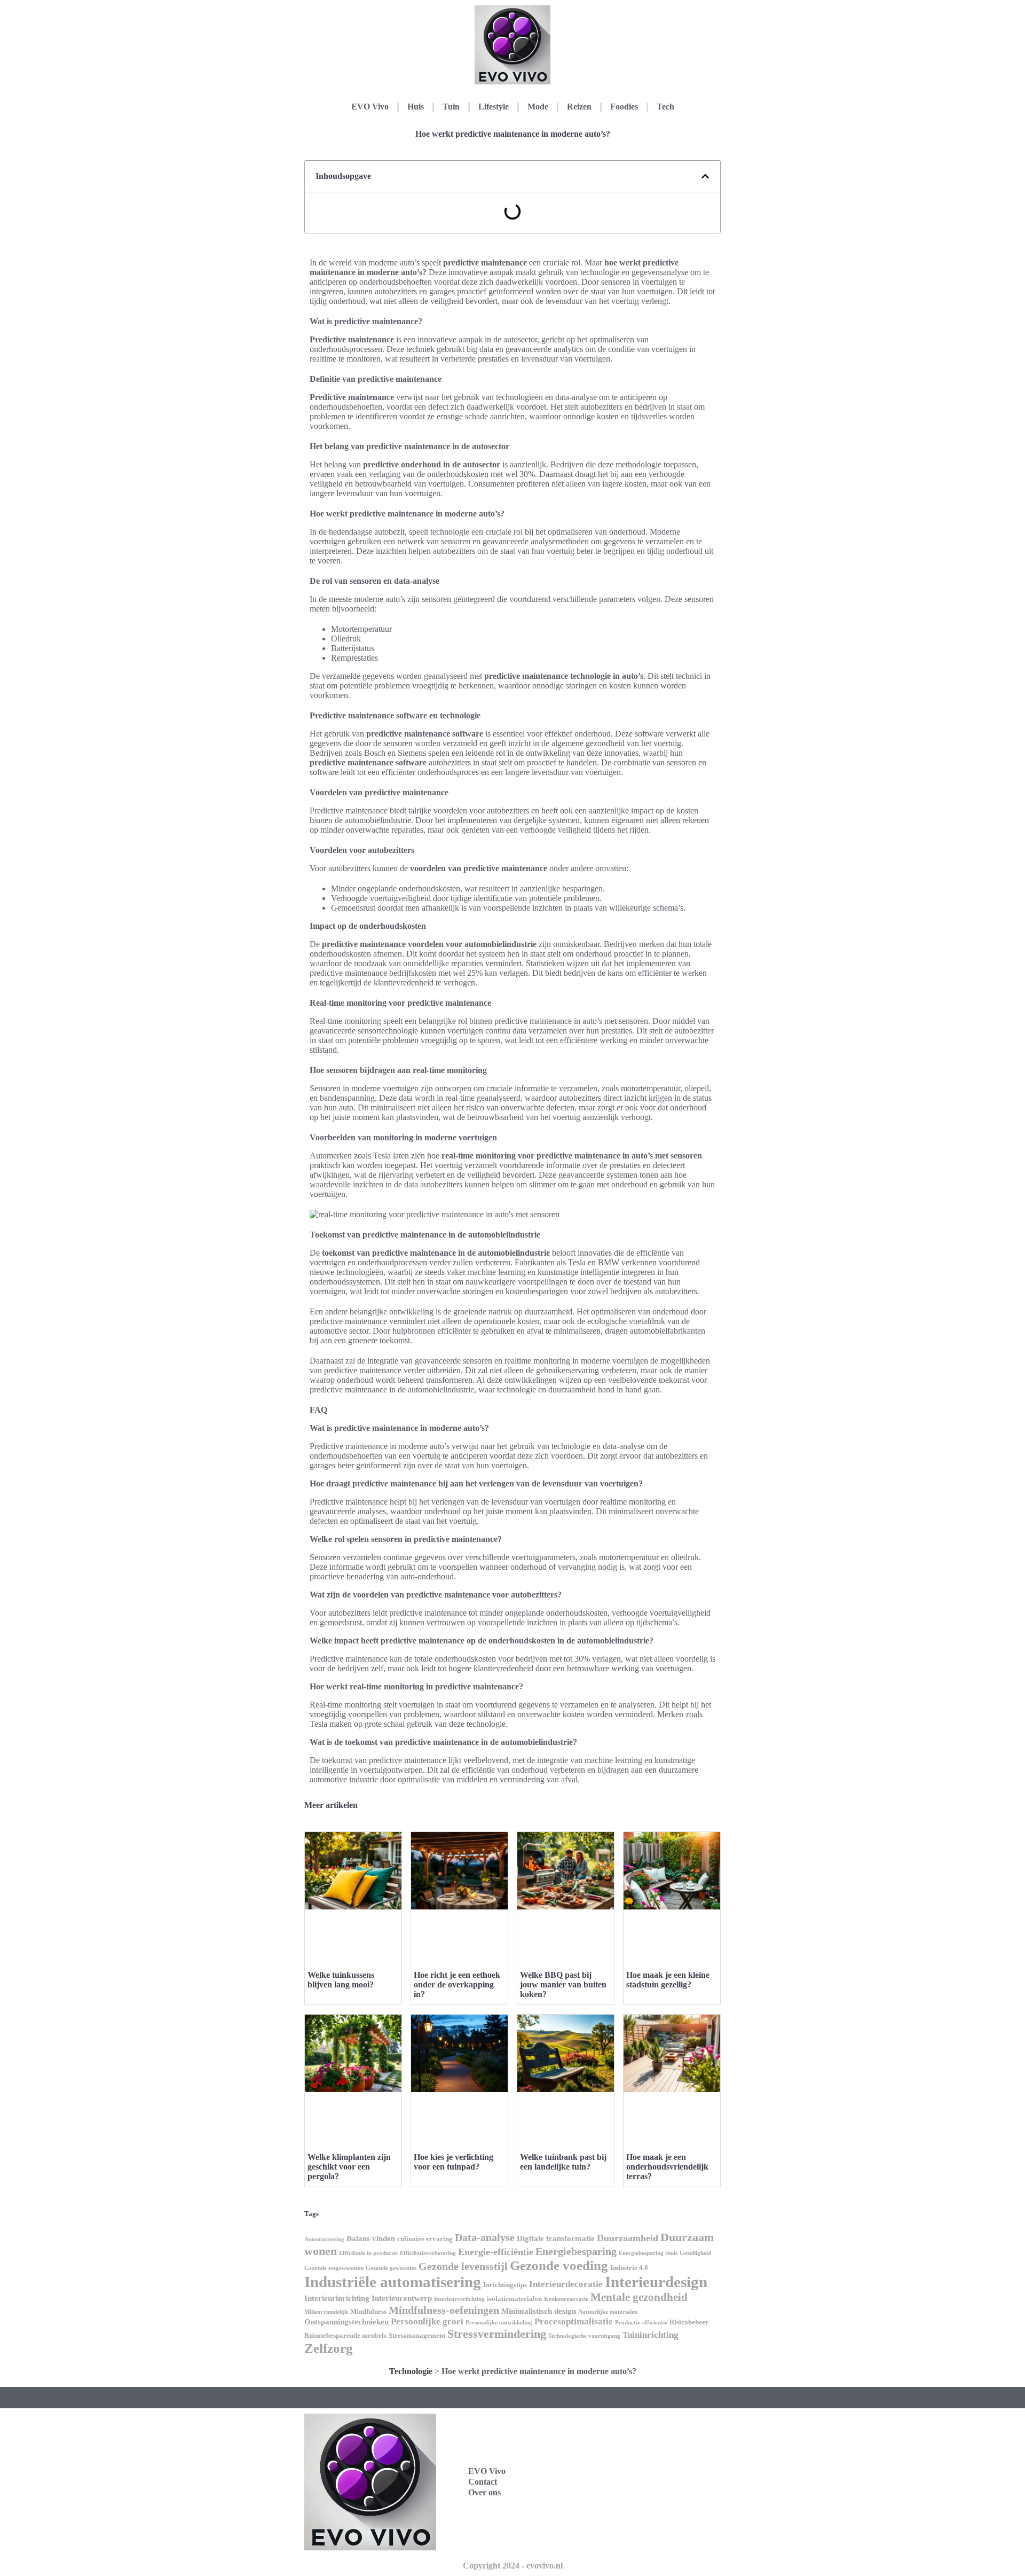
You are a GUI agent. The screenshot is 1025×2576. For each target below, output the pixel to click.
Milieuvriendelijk (326, 2312)
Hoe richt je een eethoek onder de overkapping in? (457, 1984)
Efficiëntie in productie (368, 2253)
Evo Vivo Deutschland (640, 2446)
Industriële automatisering (393, 2282)
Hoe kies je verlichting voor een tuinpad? (454, 2162)
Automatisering (324, 2239)
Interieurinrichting (337, 2298)
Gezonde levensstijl (463, 2266)
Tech (665, 107)
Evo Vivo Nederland (636, 2493)
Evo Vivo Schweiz (632, 2517)
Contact (483, 2482)
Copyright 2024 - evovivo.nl (513, 2566)
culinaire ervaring (425, 2239)
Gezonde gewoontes (391, 2268)
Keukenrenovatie (566, 2299)
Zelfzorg (329, 2348)
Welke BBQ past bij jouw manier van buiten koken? (563, 1984)
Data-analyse (485, 2237)
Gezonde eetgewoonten (334, 2268)
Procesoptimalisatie (574, 2321)
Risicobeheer (689, 2322)
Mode (538, 107)
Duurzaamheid (628, 2238)
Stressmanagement (417, 2335)
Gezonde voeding (559, 2265)
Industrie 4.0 (629, 2268)
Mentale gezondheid (639, 2297)
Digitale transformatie (556, 2238)
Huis (416, 107)
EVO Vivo (370, 107)
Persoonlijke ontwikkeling (499, 2323)
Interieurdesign (656, 2282)
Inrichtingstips (505, 2285)
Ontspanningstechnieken (346, 2322)
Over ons (484, 2492)
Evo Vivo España (631, 2470)
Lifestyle (494, 107)
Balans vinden (371, 2238)
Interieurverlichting (459, 2299)
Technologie (411, 2371)
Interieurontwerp (402, 2298)
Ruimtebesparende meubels (345, 2335)
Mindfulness (368, 2311)
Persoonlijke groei (427, 2321)
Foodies (624, 107)
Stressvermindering (497, 2334)
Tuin (451, 107)
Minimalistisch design (539, 2311)
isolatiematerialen (514, 2299)
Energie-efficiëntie (496, 2252)
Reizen (579, 107)
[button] (705, 176)
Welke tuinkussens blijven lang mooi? (341, 1980)
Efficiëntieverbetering (428, 2253)
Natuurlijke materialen (608, 2312)
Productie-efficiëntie (641, 2323)
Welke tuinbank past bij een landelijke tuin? (563, 2162)
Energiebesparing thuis (648, 2253)
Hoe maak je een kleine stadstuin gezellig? (668, 1980)
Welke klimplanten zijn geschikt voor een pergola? (349, 2167)
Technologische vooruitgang (584, 2336)
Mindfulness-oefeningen (444, 2310)
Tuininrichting (651, 2335)
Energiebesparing (576, 2251)
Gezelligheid (695, 2253)
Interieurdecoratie (566, 2284)
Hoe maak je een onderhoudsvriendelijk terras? (667, 2167)
